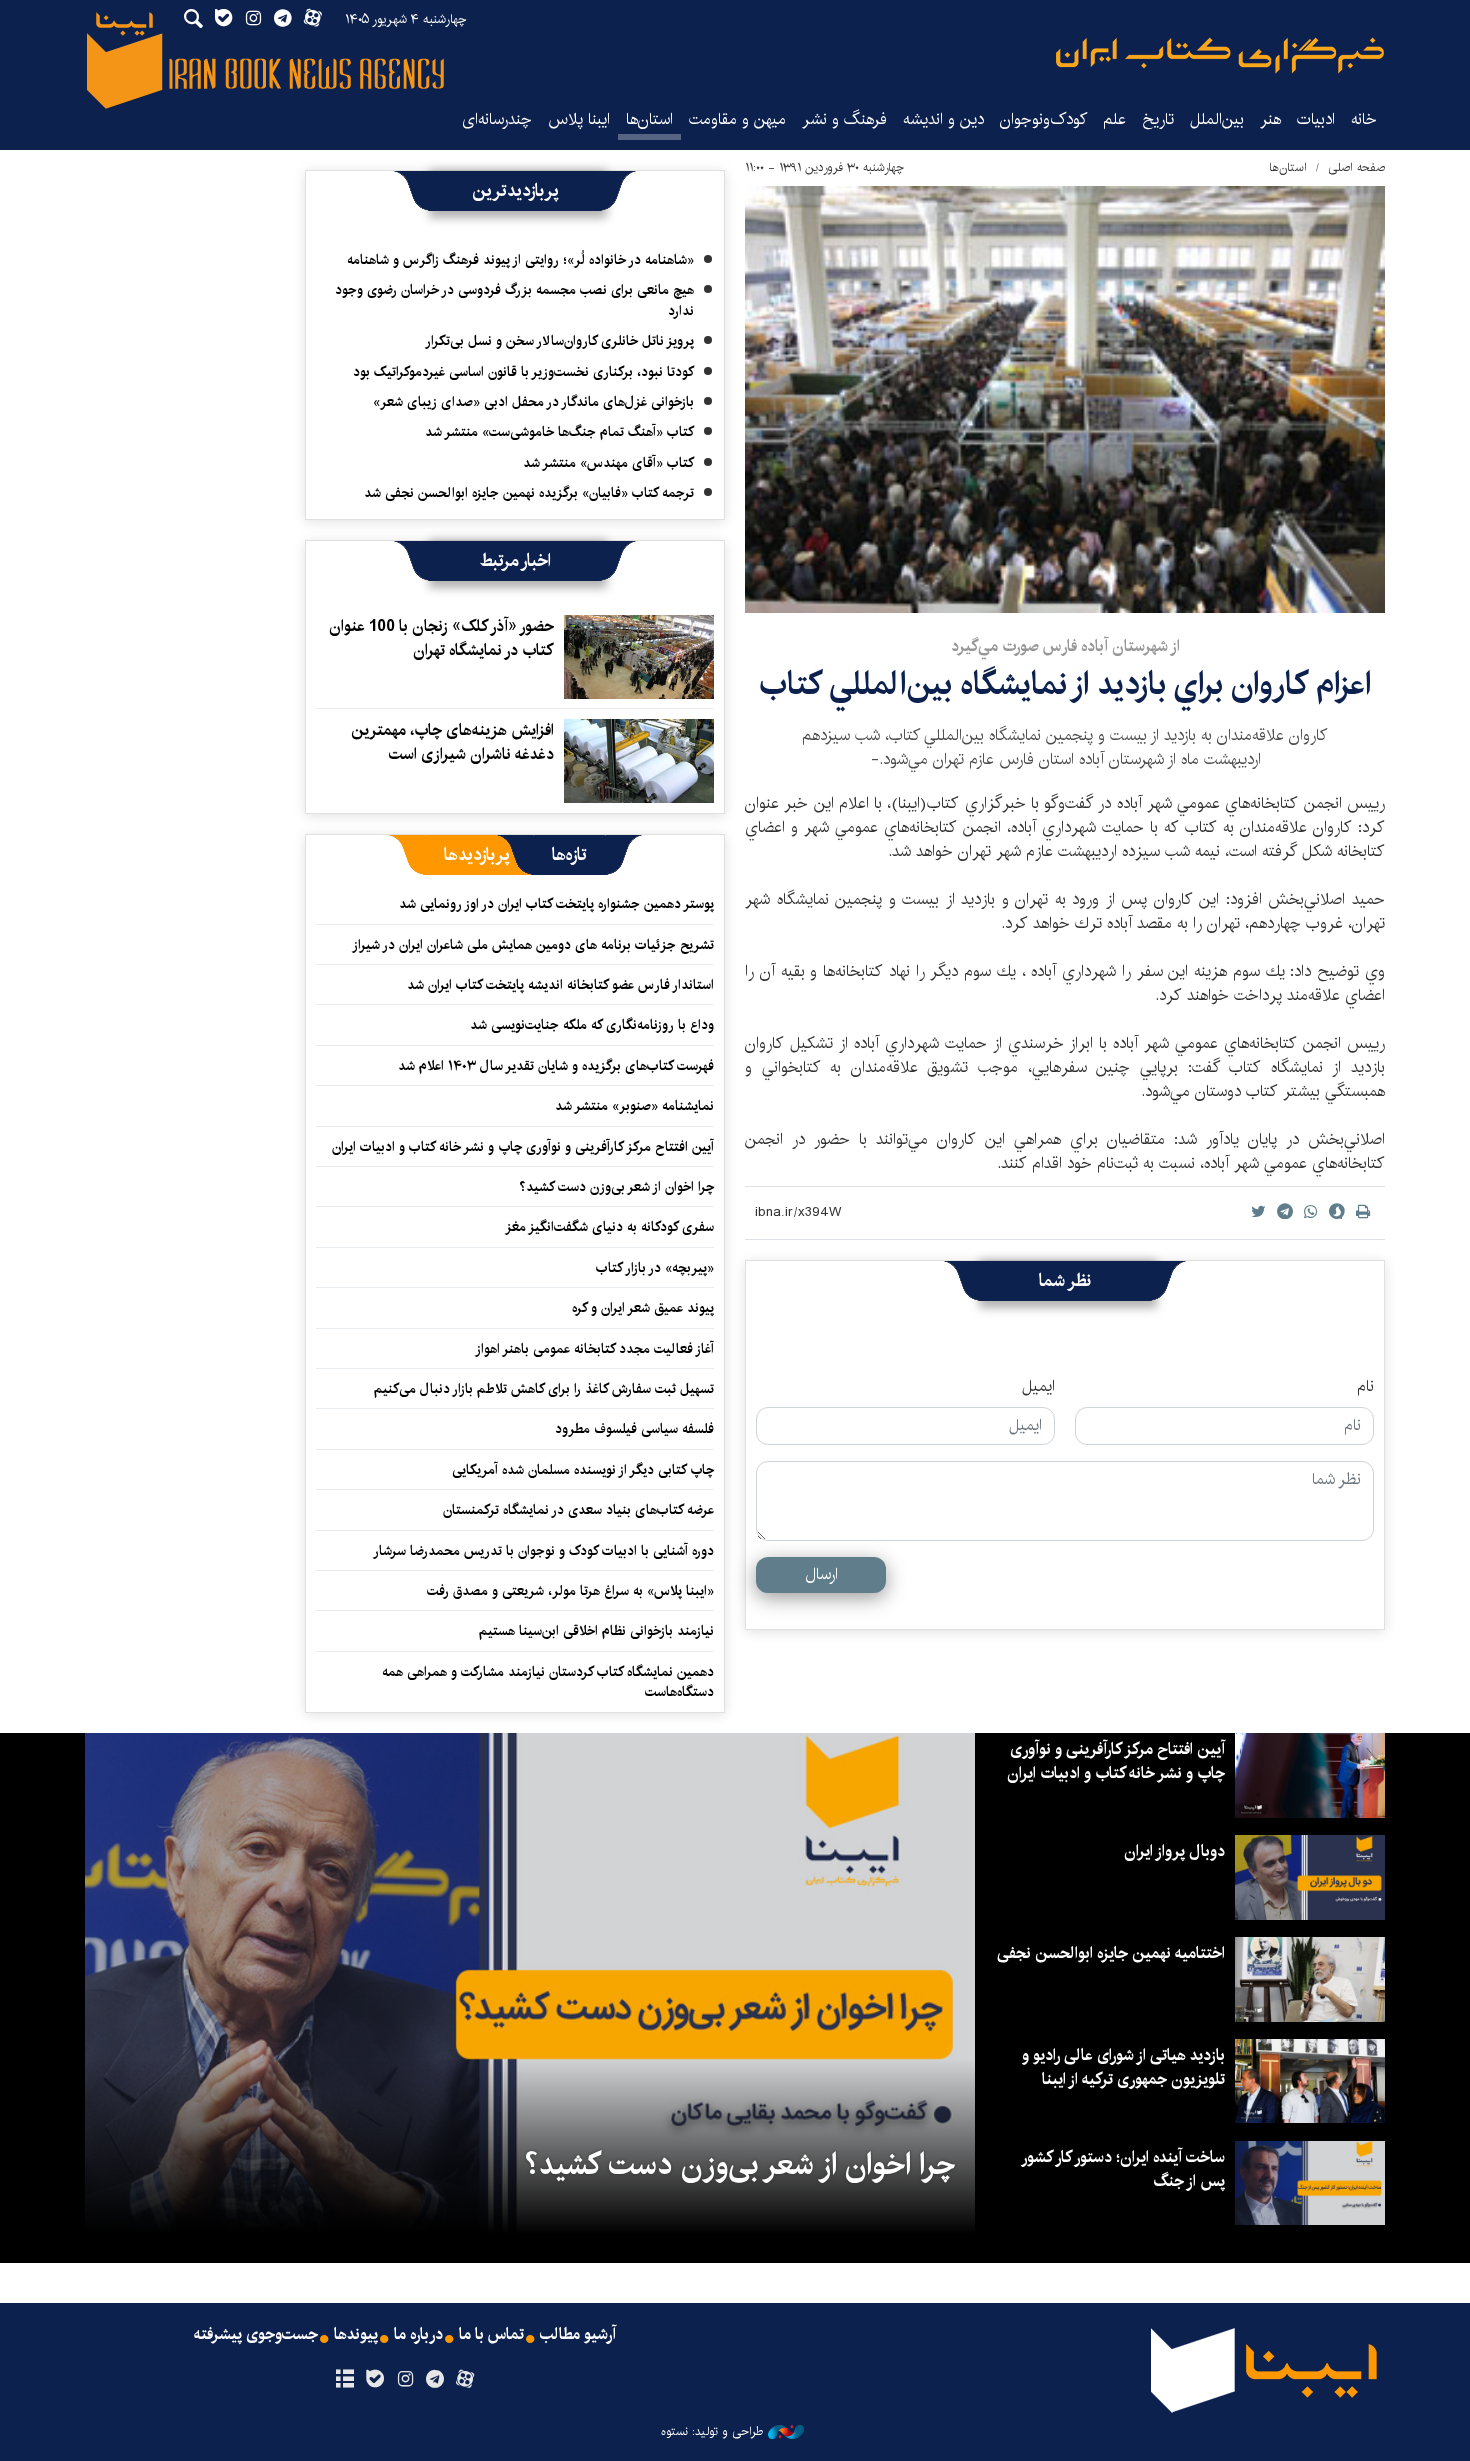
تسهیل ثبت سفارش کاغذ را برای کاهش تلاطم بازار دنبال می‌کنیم (544, 1389)
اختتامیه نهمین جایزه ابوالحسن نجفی (1111, 1953)
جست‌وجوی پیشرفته (256, 2335)
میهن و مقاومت (737, 119)
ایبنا (1220, 55)
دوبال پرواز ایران (1174, 1851)
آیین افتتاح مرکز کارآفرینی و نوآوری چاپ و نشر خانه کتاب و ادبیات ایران (523, 1147)
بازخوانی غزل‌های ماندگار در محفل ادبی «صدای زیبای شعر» (533, 402)
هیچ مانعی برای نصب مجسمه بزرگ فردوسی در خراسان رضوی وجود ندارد (514, 300)
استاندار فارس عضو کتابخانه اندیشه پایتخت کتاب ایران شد (560, 985)
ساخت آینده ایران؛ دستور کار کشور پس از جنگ (1124, 2169)
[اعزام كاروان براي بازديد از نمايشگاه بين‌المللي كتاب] (1065, 399)
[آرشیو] (344, 2380)
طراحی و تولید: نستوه (712, 2432)
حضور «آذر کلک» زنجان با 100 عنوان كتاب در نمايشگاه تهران (441, 638)
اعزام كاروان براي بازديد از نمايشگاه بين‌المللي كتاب (1065, 684)
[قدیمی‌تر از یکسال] (639, 657)
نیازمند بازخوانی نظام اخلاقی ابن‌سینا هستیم (596, 1631)
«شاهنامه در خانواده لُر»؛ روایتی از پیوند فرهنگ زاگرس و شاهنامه (520, 260)
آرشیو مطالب (578, 2335)
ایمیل (1038, 1387)
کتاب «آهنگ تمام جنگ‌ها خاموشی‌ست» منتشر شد (559, 432)
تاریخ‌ (1158, 119)
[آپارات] (465, 2380)
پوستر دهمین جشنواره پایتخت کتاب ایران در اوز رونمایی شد (556, 904)
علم (1114, 119)
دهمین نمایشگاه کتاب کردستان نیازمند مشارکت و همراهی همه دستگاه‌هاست (548, 1682)
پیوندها (356, 2335)
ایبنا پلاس (579, 119)
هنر (1270, 119)
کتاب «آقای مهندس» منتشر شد (608, 463)
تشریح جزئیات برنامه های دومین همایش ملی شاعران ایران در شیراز (533, 945)
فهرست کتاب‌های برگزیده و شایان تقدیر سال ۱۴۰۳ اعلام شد (556, 1066)
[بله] (374, 2380)
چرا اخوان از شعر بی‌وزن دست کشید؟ (616, 1187)
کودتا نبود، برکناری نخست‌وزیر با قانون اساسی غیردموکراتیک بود (523, 372)
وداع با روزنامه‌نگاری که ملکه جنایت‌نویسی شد (592, 1025)
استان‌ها (649, 119)
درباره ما (418, 2335)
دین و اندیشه (943, 119)
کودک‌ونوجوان (1043, 119)
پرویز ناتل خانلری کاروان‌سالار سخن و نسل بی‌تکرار (559, 341)
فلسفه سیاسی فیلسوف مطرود (634, 1429)
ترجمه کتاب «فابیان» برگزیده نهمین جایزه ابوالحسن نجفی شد (529, 493)
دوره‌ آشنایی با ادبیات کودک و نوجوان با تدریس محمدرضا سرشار (543, 1551)
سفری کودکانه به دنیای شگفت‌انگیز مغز (609, 1227)
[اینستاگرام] (404, 2380)
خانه (1364, 119)
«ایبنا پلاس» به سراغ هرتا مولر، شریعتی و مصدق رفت (570, 1591)
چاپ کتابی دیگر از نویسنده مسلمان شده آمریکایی (583, 1470)
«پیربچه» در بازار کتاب (655, 1268)
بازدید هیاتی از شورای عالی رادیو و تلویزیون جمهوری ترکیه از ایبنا (1123, 2067)
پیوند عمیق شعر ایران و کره (643, 1308)
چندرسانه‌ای (497, 119)
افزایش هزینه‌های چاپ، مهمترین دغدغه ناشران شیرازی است (452, 742)
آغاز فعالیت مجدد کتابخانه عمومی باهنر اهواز (594, 1349)
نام (1365, 1387)
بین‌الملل (1217, 119)
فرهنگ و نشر (844, 119)
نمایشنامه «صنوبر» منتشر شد (634, 1106)
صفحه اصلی (1356, 167)
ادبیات (1316, 119)
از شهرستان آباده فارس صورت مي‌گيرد (1065, 646)
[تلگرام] (435, 2380)
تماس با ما (491, 2335)
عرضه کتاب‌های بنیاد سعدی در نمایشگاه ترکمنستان (578, 1510)
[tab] (569, 855)
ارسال (821, 1574)
